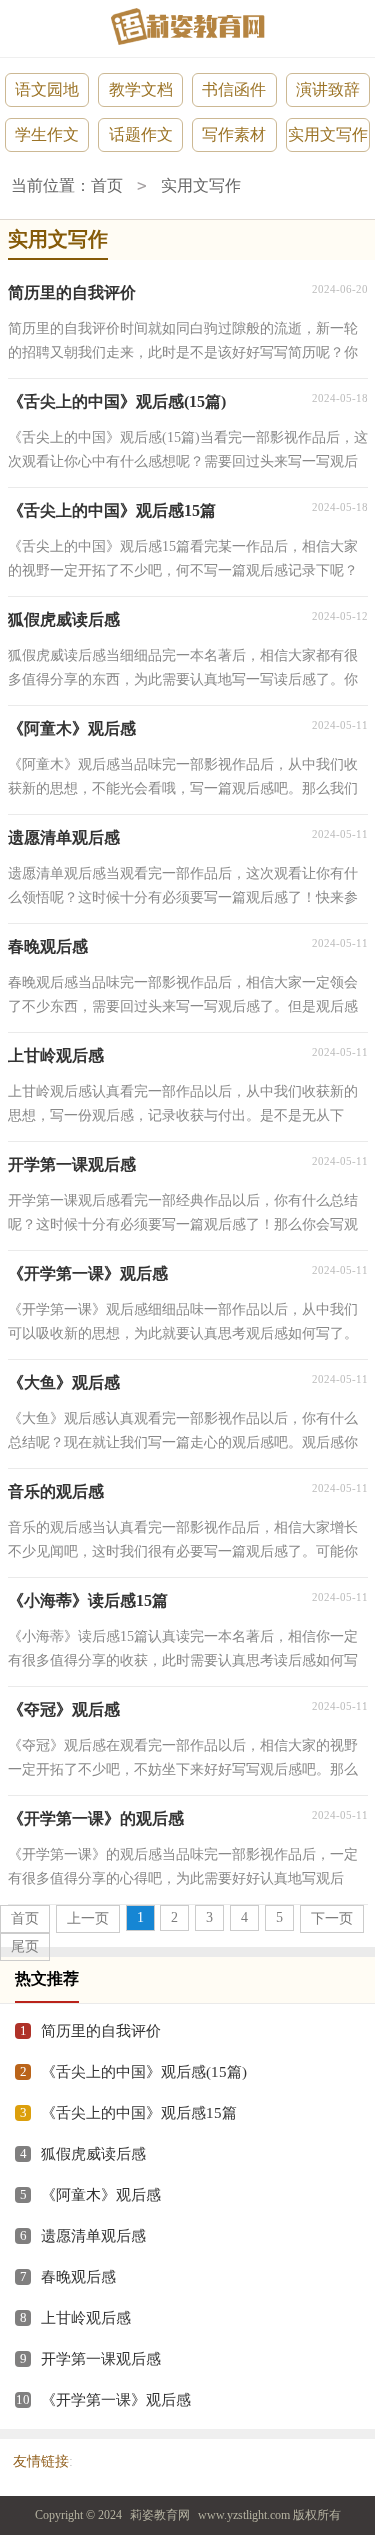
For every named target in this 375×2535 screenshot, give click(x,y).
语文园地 (47, 89)
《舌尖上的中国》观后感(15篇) (144, 2072)
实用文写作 (328, 134)
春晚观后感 (78, 2277)
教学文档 (141, 89)
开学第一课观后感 (101, 2359)
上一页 (88, 1918)
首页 (107, 185)
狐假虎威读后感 (93, 2154)
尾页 (25, 1946)
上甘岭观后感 (86, 2318)
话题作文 (141, 134)
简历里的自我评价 (101, 2031)
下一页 (332, 1918)
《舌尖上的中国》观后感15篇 (139, 2113)
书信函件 (234, 89)
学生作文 (47, 134)
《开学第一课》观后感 (116, 2400)
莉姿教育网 (160, 2515)
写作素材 (234, 134)
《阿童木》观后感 (101, 2195)
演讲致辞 (328, 89)
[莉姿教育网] (188, 26)
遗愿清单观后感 (93, 2236)
